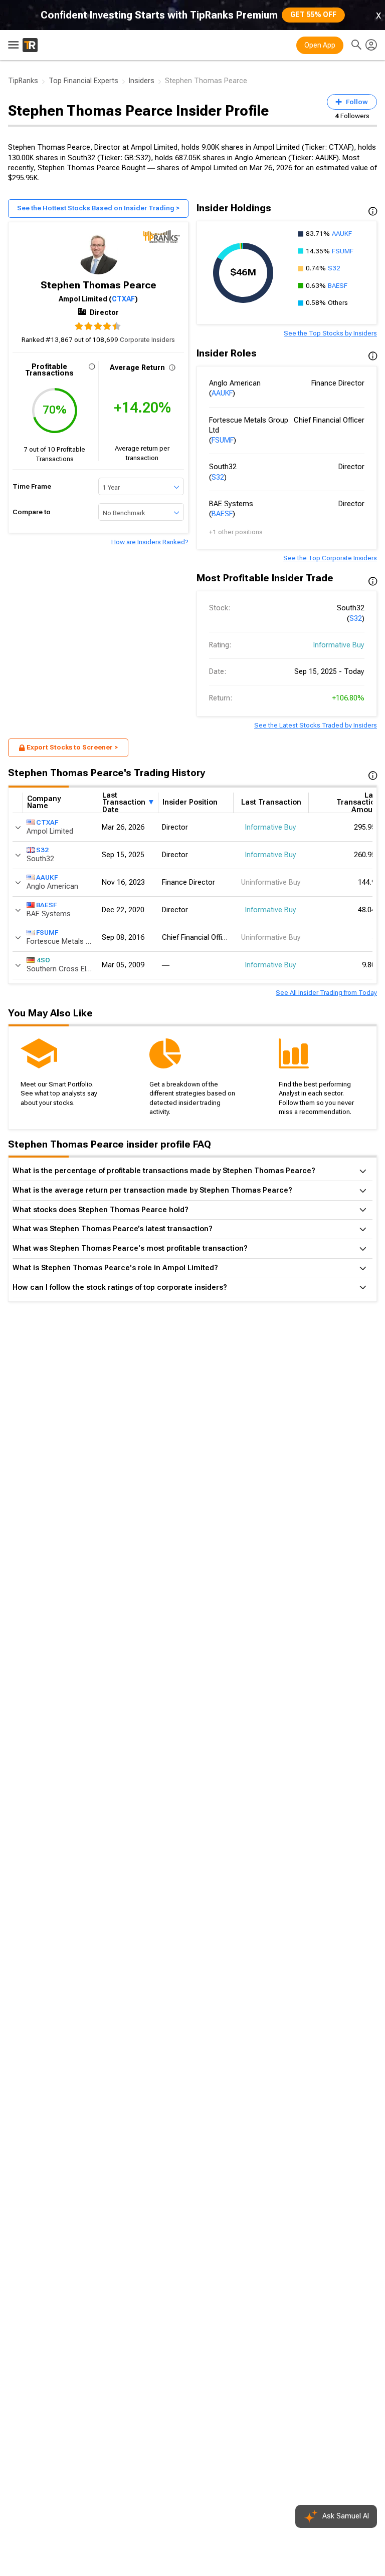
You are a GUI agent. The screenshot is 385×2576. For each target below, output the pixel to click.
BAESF (338, 286)
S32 (334, 268)
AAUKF (342, 234)
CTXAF (123, 299)
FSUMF (343, 251)
